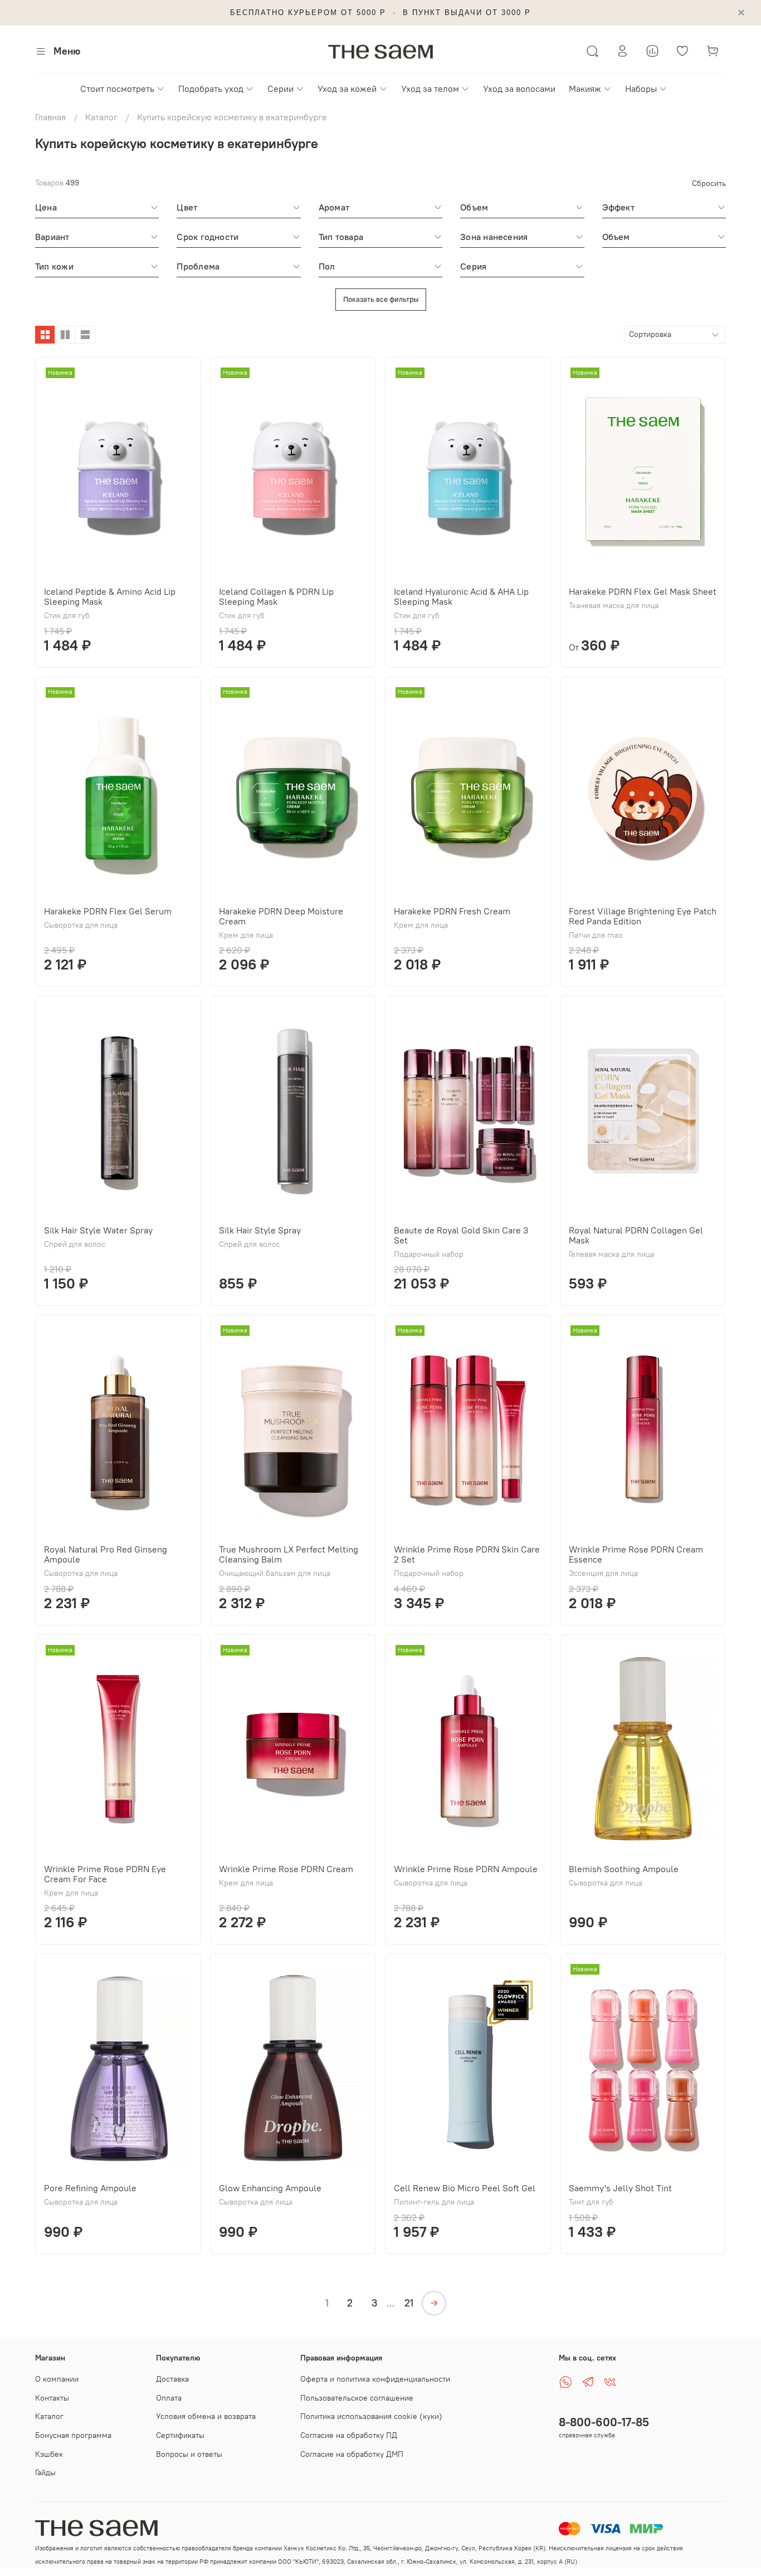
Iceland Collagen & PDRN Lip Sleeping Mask (276, 596)
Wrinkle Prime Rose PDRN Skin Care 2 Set (467, 1554)
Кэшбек (49, 2454)
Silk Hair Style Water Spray (98, 1230)
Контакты (52, 2398)
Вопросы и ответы (189, 2454)
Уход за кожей (347, 89)
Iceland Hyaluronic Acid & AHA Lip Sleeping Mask (461, 596)
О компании (57, 2379)
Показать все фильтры (381, 299)
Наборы (641, 89)
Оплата (169, 2398)
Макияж (585, 89)
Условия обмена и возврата (206, 2416)
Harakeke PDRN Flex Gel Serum (108, 911)
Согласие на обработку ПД (349, 2435)
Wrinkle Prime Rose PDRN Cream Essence (636, 1554)
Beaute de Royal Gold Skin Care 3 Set (461, 1235)
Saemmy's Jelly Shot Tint (620, 2188)
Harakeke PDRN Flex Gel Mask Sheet (643, 591)
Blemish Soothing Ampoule (624, 1869)
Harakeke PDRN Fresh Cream (452, 911)
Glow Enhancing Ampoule (270, 2188)
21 (409, 2303)
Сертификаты (180, 2435)
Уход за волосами (519, 89)
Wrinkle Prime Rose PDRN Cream (286, 1869)
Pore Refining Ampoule (90, 2188)
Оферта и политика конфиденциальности (375, 2379)
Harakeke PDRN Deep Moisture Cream (281, 916)
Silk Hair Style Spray (260, 1230)
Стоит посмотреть (117, 89)
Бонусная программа (73, 2435)
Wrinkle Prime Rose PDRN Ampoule (466, 1869)
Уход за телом (430, 89)
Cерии (281, 89)
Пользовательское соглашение (357, 2398)
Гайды (45, 2472)
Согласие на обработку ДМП (352, 2454)
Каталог (101, 117)
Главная (50, 117)
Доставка (172, 2379)
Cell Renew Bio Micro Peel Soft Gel (465, 2188)
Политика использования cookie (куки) (371, 2416)
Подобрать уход (211, 89)
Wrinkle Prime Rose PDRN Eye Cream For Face (105, 1874)
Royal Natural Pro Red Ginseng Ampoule (106, 1554)
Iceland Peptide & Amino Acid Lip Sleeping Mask (110, 596)
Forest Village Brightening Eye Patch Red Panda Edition (643, 916)
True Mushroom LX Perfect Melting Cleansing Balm (289, 1554)
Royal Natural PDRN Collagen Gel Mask (636, 1235)
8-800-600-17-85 (604, 2422)
